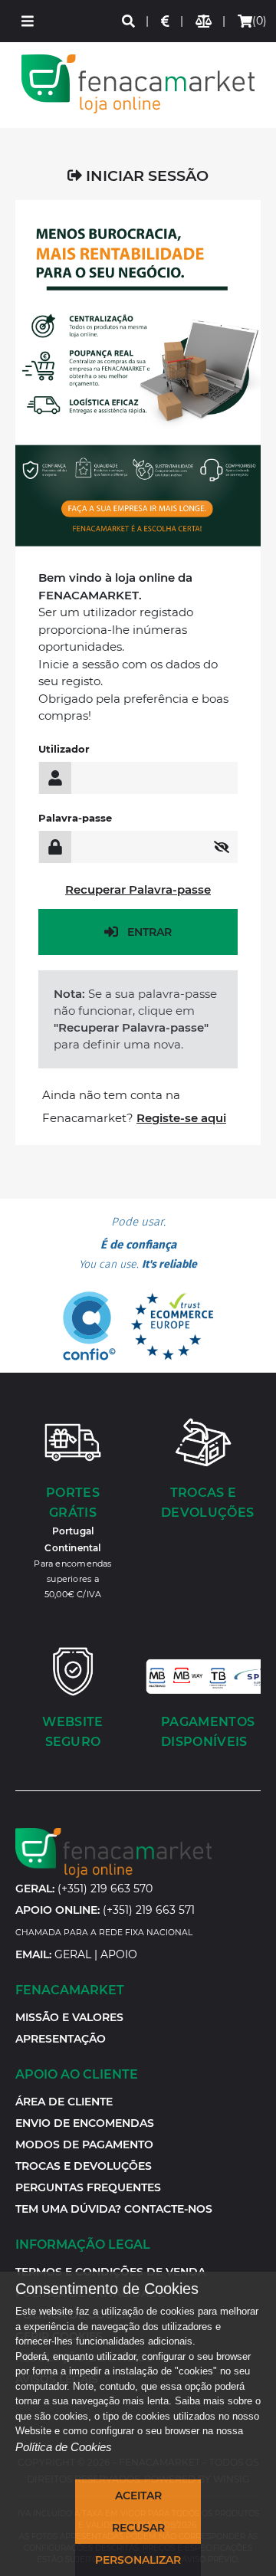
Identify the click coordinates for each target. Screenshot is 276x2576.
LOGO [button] (138, 84)
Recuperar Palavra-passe (138, 889)
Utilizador (64, 749)
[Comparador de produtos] (204, 21)
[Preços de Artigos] (166, 21)
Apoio (119, 1954)
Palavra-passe (75, 818)
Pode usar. (138, 1243)
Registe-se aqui (181, 1118)
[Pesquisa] (129, 21)
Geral (73, 1954)
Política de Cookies (64, 2447)
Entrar (149, 932)
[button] (28, 21)
